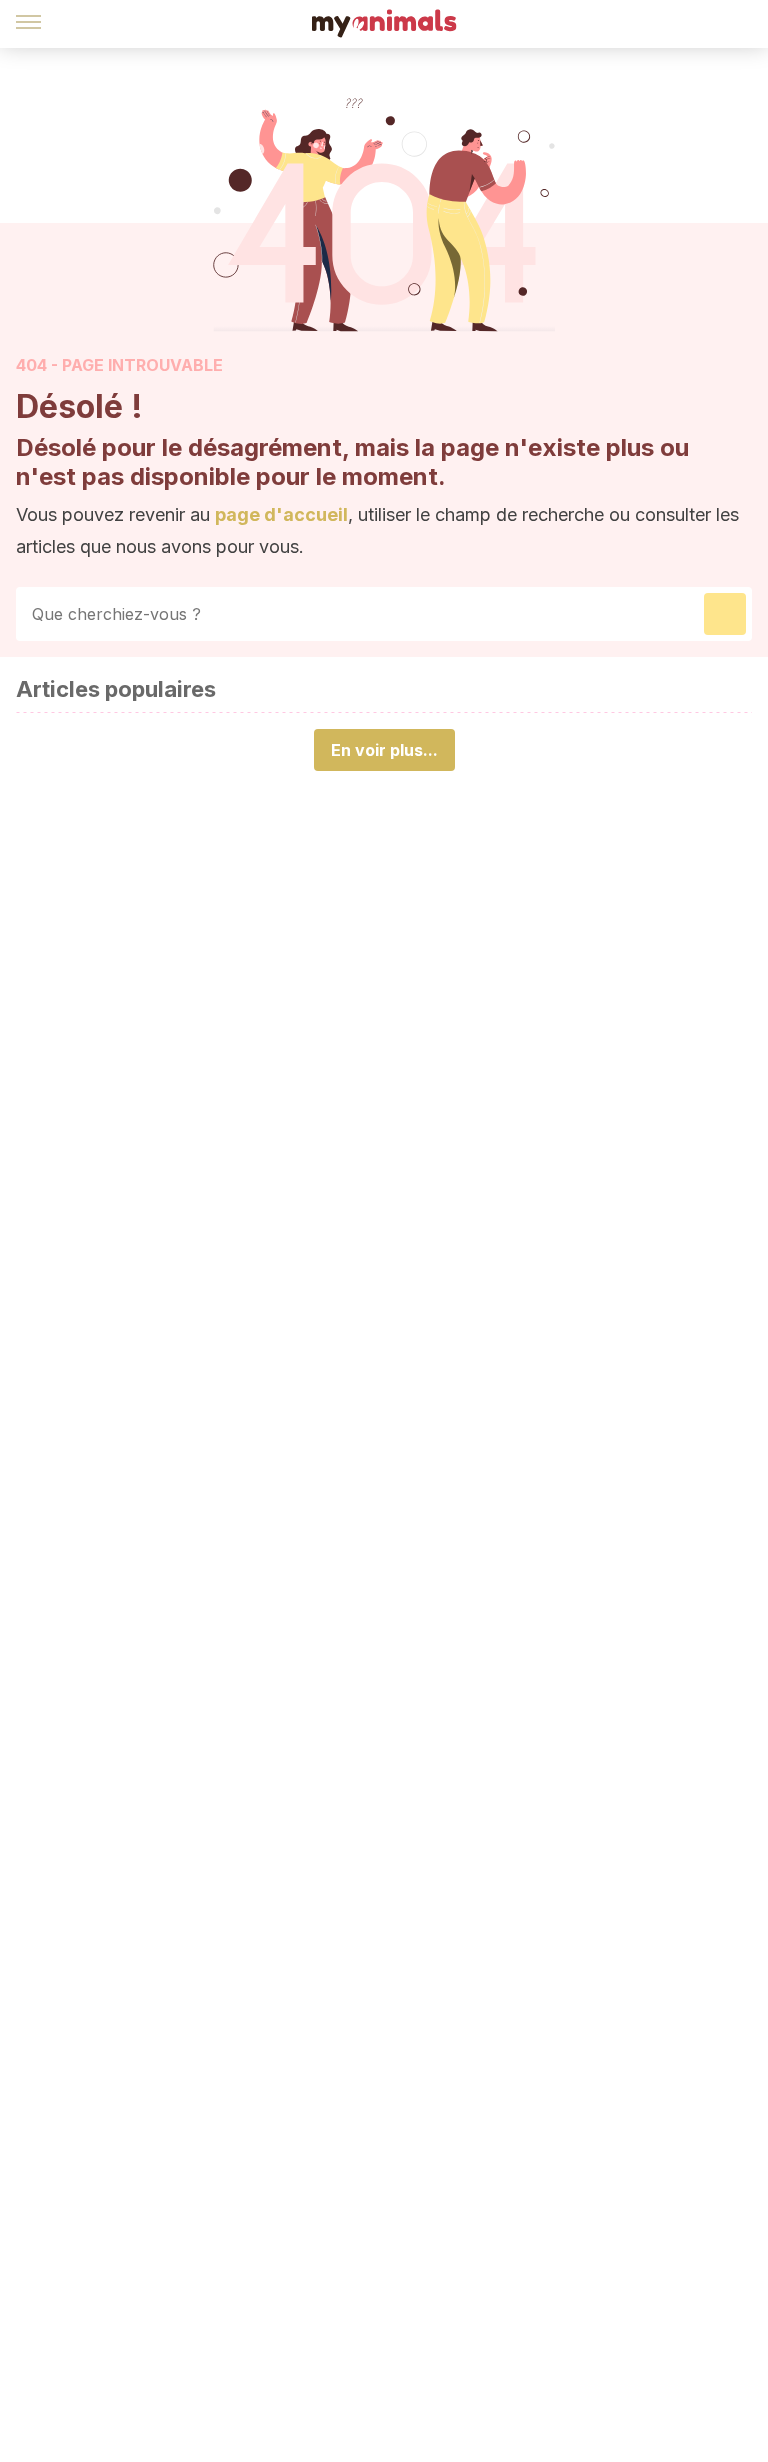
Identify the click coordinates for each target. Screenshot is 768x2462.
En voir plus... (384, 750)
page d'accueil (281, 514)
